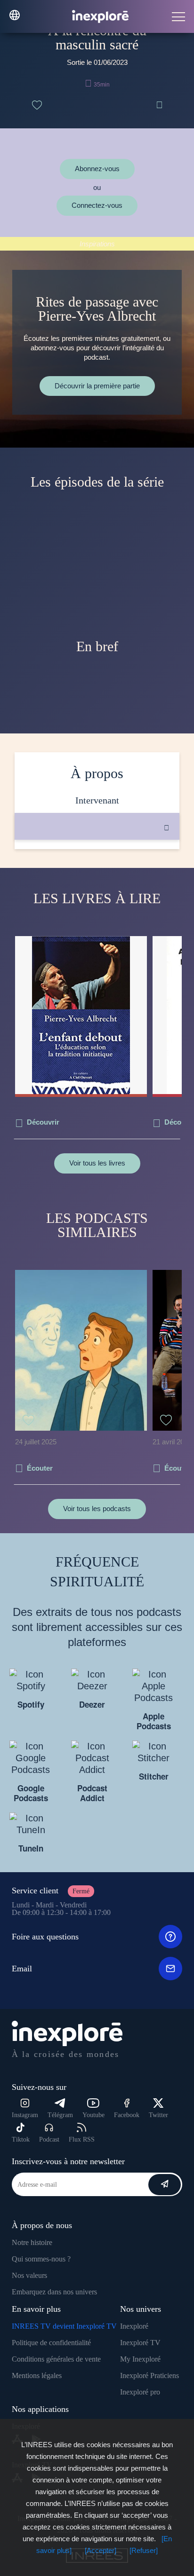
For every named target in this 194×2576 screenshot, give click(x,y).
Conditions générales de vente (56, 2359)
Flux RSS (82, 2139)
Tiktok (21, 2139)
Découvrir (43, 1122)
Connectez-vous (97, 205)
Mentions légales (37, 2375)
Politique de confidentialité (51, 2343)
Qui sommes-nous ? (41, 2259)
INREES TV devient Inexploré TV (64, 2326)
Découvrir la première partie (97, 386)
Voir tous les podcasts (97, 1509)
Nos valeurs (29, 2275)
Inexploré (134, 2326)
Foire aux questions (45, 1937)
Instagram (25, 2115)
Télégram (60, 2115)
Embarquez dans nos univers (54, 2292)
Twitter (158, 2115)
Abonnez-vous (97, 169)
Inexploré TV (140, 2343)
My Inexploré (140, 2359)
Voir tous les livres (97, 1163)
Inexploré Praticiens (150, 2375)
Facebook (127, 2115)
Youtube (93, 2115)
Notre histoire (32, 2242)
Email (22, 1969)
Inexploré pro (140, 2392)
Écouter (40, 1468)
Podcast (49, 2139)
